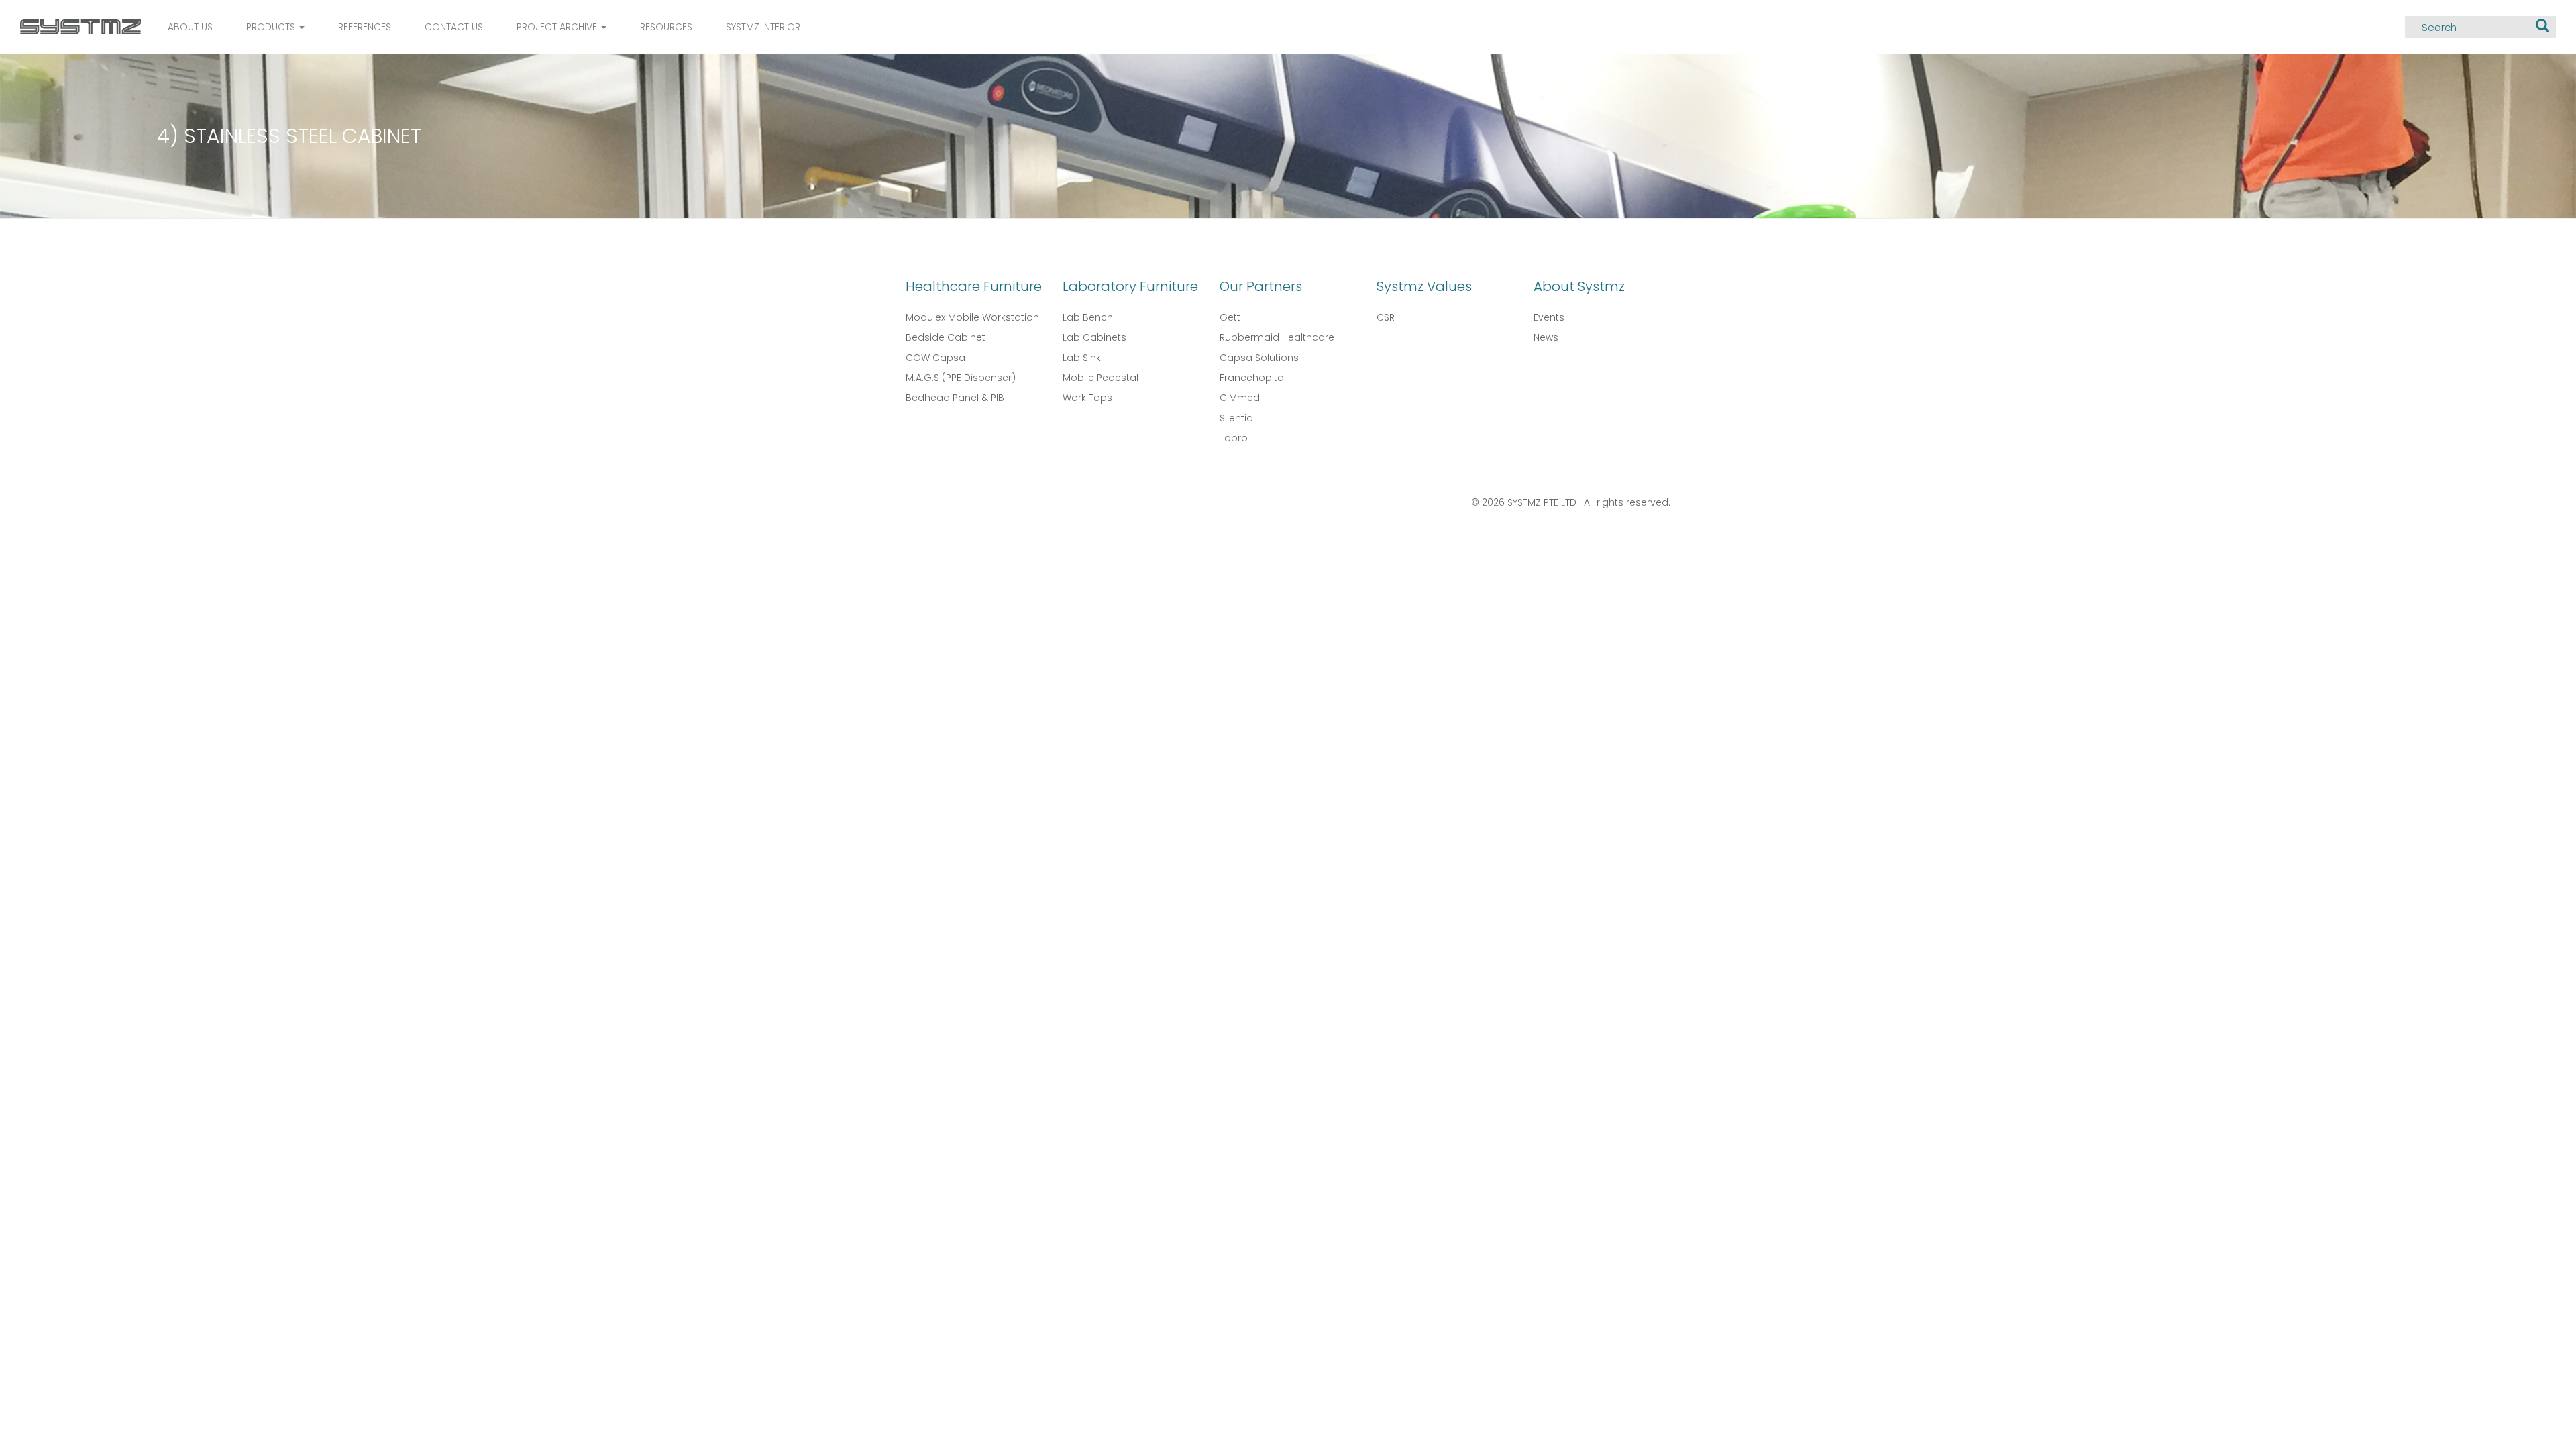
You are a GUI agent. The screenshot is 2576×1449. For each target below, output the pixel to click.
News (1546, 337)
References (365, 27)
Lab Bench (1088, 317)
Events (1549, 317)
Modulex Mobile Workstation (972, 317)
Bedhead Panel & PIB (955, 398)
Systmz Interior (763, 27)
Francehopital (1253, 378)
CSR (1386, 317)
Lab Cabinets (1094, 337)
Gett (1230, 317)
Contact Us (454, 27)
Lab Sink (1082, 358)
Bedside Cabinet (946, 337)
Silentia (1236, 418)
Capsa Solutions (1259, 358)
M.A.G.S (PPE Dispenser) (961, 378)
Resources (666, 27)
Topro (1234, 438)
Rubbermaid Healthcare (1277, 337)
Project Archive (558, 27)
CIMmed (1240, 398)
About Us (190, 27)
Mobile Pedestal (1101, 378)
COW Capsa (935, 358)
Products (272, 27)
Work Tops (1087, 398)
